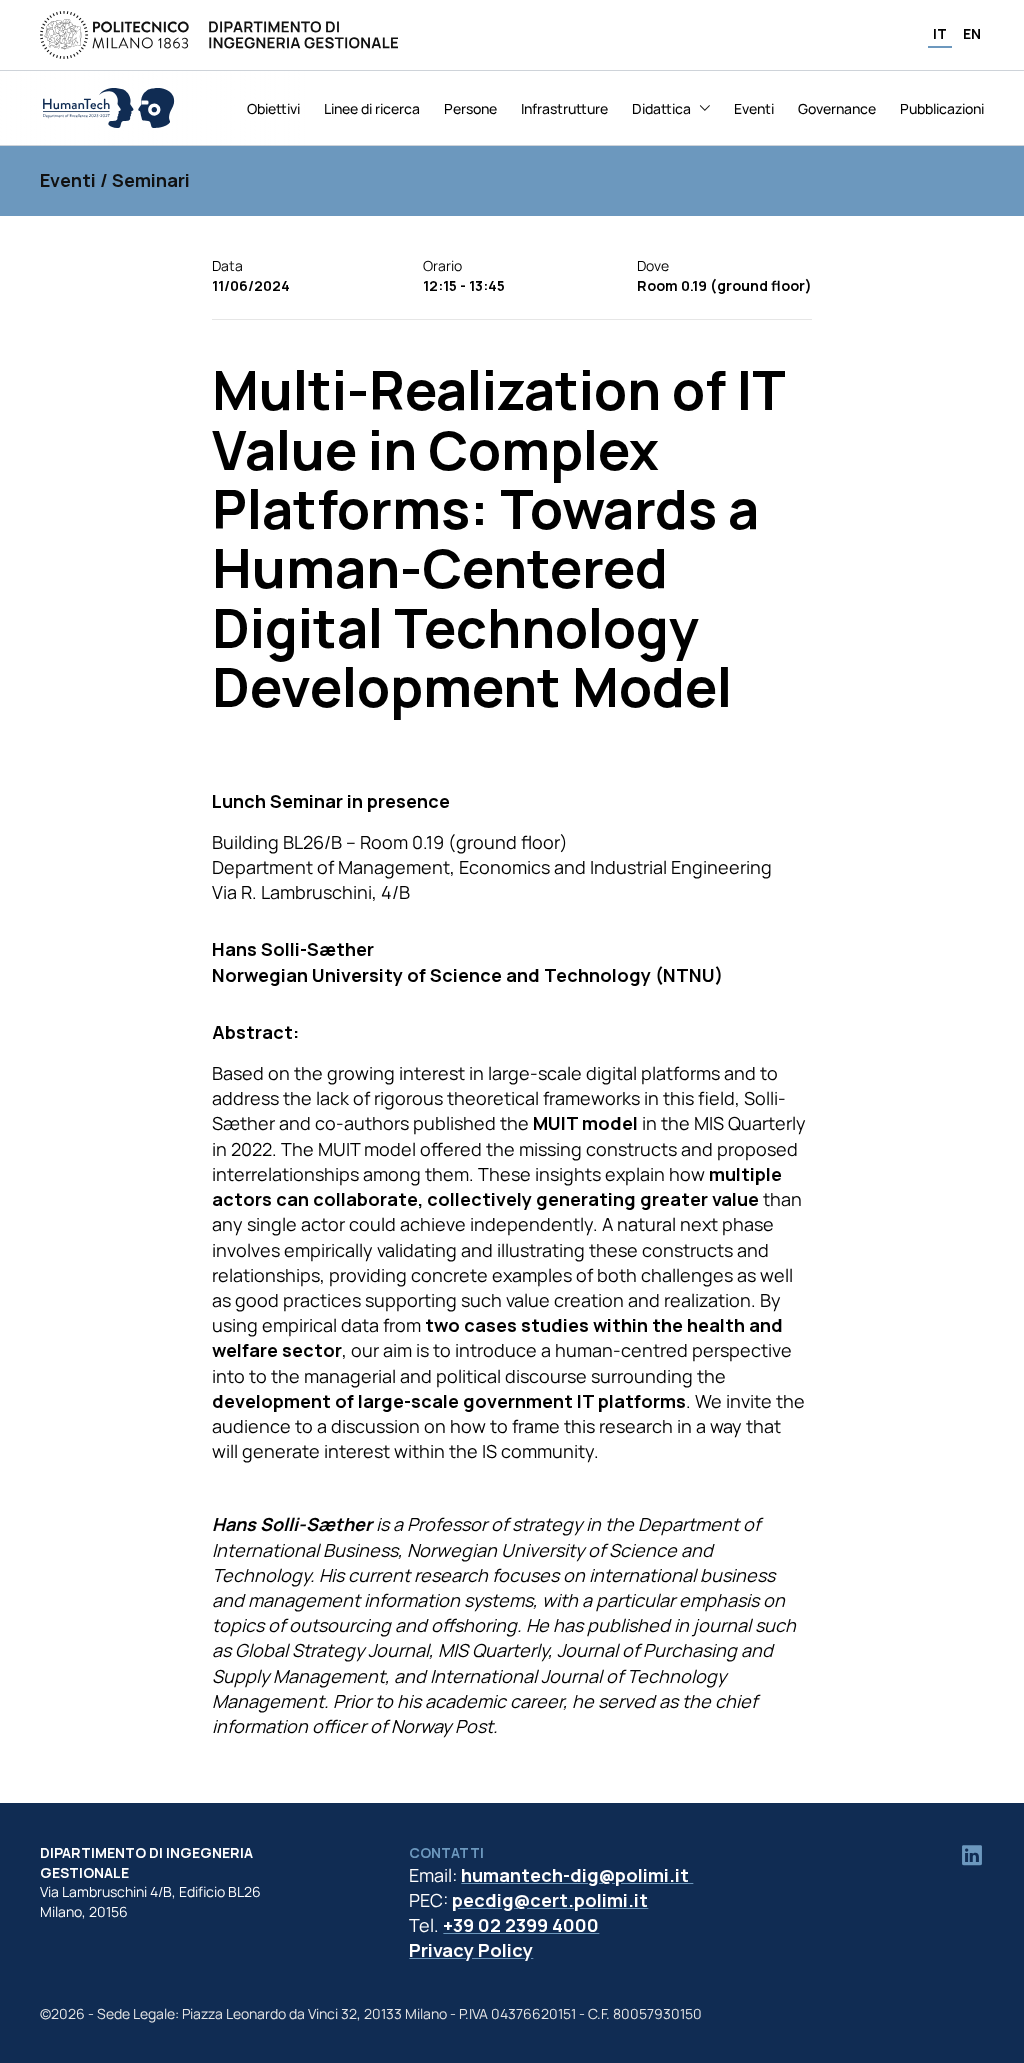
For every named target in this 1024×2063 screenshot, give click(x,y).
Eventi (754, 108)
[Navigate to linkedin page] (972, 1855)
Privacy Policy (471, 1950)
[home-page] (108, 108)
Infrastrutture (564, 108)
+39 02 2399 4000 (521, 1925)
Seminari (151, 180)
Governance (837, 108)
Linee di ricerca (372, 108)
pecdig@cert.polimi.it (550, 1900)
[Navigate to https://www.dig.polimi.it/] (219, 35)
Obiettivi (273, 108)
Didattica (661, 108)
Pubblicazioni (942, 108)
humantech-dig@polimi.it (577, 1875)
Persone (470, 108)
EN (972, 33)
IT (940, 33)
